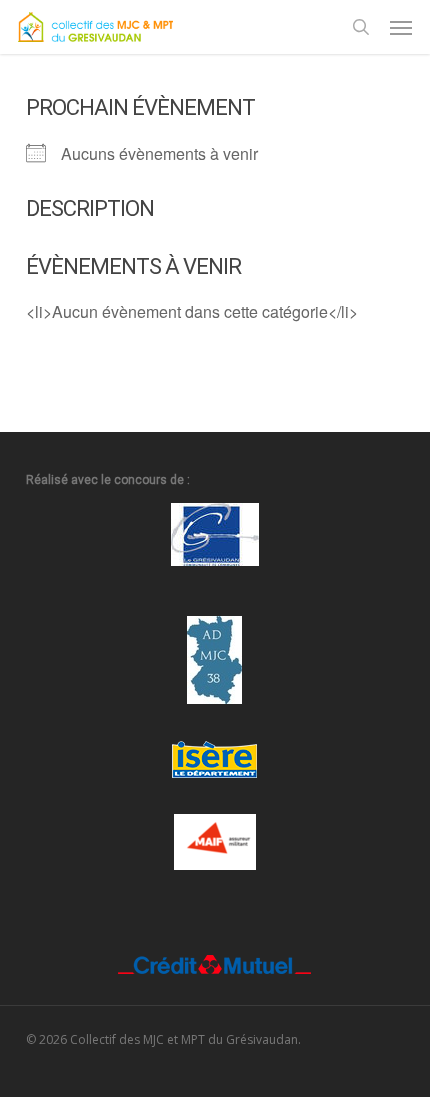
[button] (401, 27)
